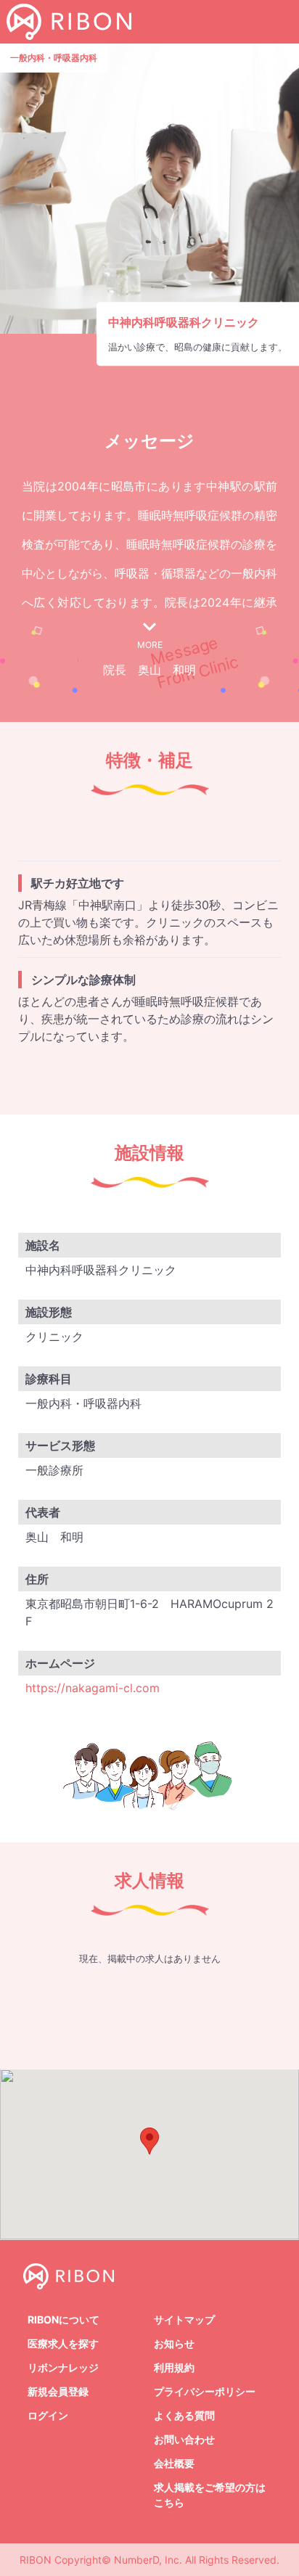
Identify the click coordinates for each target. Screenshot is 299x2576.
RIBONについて (64, 2319)
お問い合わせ (184, 2439)
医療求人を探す (63, 2343)
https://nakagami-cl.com (93, 1688)
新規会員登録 (58, 2391)
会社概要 (174, 2463)
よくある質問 (184, 2415)
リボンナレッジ (63, 2367)
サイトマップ (184, 2319)
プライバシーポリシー (205, 2391)
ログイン (48, 2415)
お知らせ (174, 2343)
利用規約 (174, 2367)
